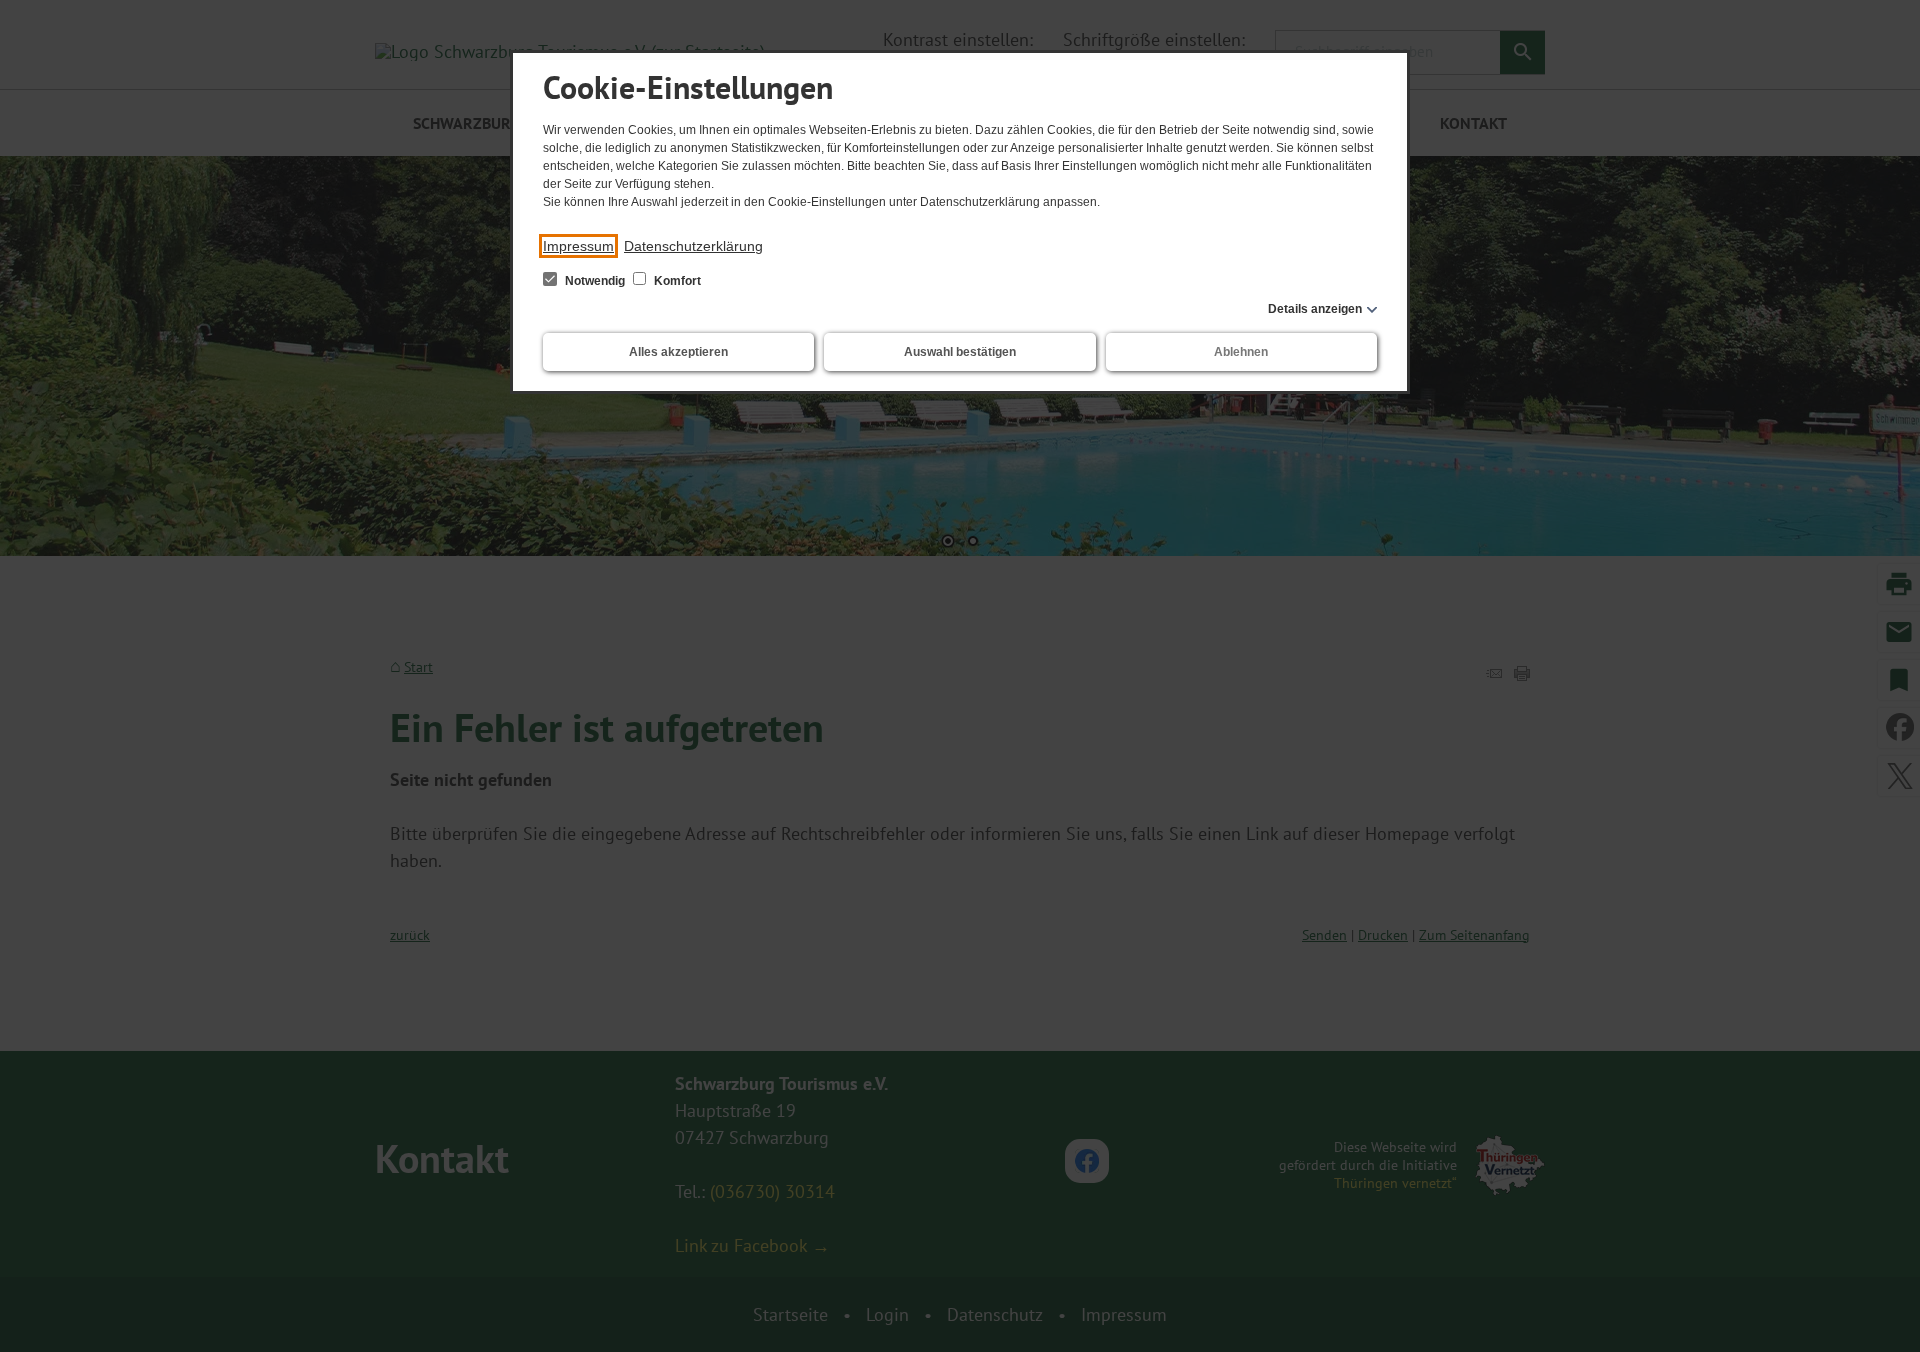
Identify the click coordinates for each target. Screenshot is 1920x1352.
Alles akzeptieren (678, 352)
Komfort (676, 281)
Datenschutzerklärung (693, 246)
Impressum (578, 246)
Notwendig (595, 281)
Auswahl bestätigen (960, 352)
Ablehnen (1241, 352)
